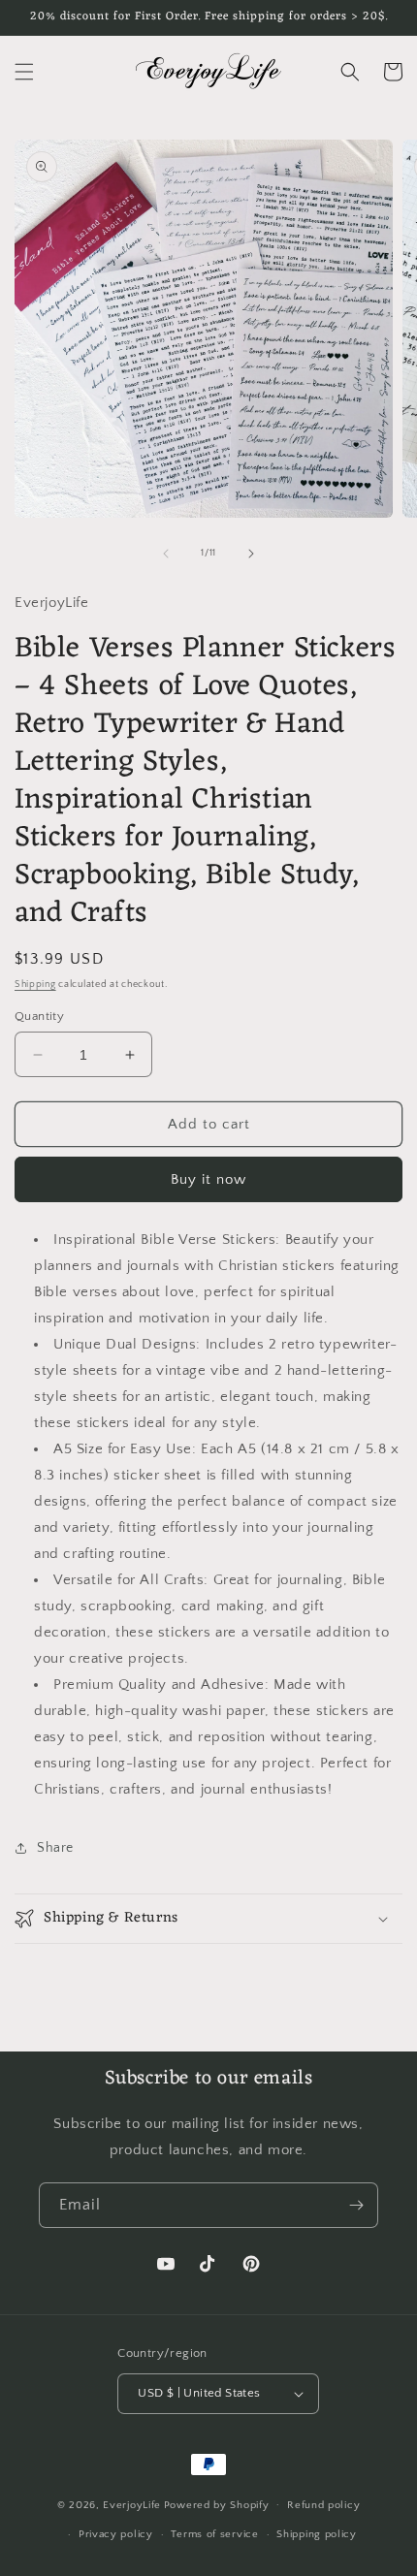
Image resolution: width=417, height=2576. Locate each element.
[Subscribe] (356, 2205)
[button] (24, 72)
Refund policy (323, 2505)
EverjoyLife (132, 2504)
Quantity (39, 1016)
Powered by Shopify (217, 2504)
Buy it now (208, 1179)
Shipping (35, 985)
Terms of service (214, 2534)
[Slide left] (166, 554)
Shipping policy (317, 2534)
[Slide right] (251, 554)
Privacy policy (116, 2534)
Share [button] (55, 1848)
